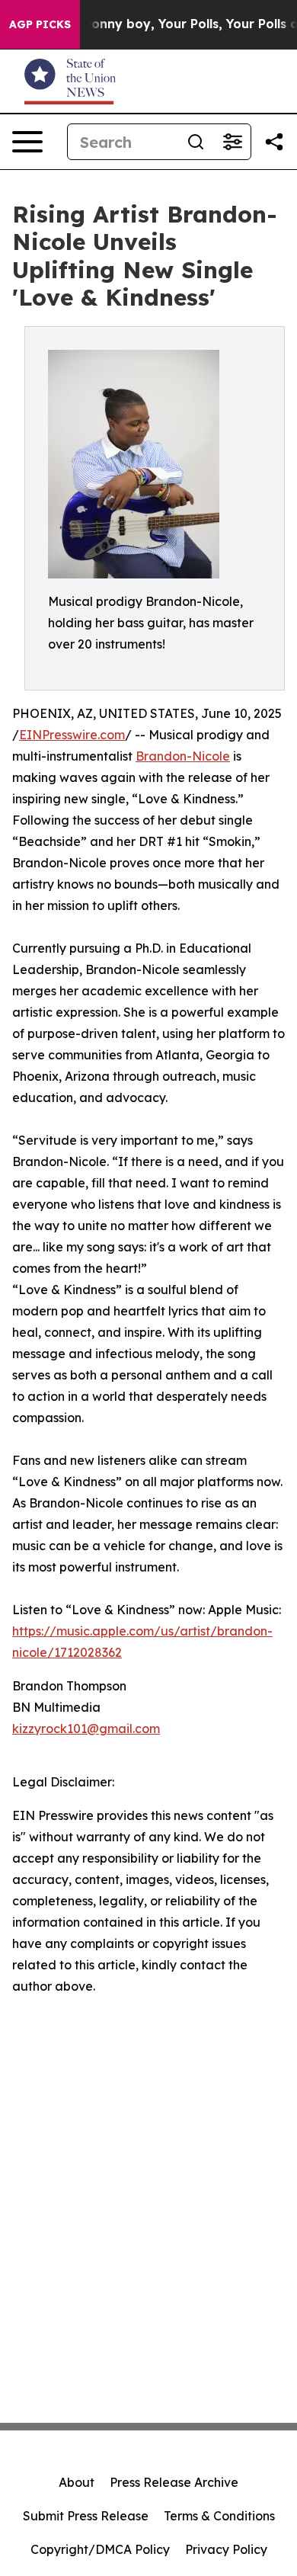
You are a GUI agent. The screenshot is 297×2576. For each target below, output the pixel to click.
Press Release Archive (174, 2482)
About (77, 2482)
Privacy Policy (226, 2549)
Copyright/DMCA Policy (100, 2549)
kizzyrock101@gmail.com (86, 1729)
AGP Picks (40, 24)
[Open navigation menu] (27, 142)
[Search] (196, 142)
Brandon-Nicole (183, 756)
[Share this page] (274, 142)
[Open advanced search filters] (232, 142)
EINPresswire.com (72, 735)
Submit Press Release (86, 2516)
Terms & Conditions (219, 2516)
